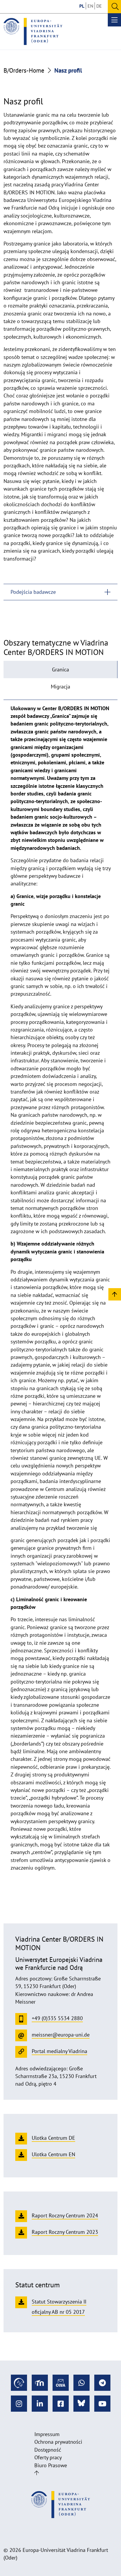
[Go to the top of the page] (37, 2473)
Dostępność (48, 2450)
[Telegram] (102, 2383)
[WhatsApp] (81, 2383)
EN (90, 6)
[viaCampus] (19, 2383)
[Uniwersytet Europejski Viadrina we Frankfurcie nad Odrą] (33, 31)
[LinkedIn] (40, 2404)
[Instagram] (19, 2404)
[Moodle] (40, 2383)
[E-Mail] (61, 2383)
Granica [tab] (60, 670)
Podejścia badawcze (33, 592)
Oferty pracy (48, 2457)
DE (99, 6)
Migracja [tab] (60, 687)
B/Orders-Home (24, 70)
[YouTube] (102, 2404)
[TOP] (115, 1294)
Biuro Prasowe (51, 2465)
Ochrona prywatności (58, 2442)
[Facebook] (61, 2404)
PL (82, 6)
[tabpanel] (60, 1288)
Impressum (47, 2434)
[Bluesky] (81, 2404)
